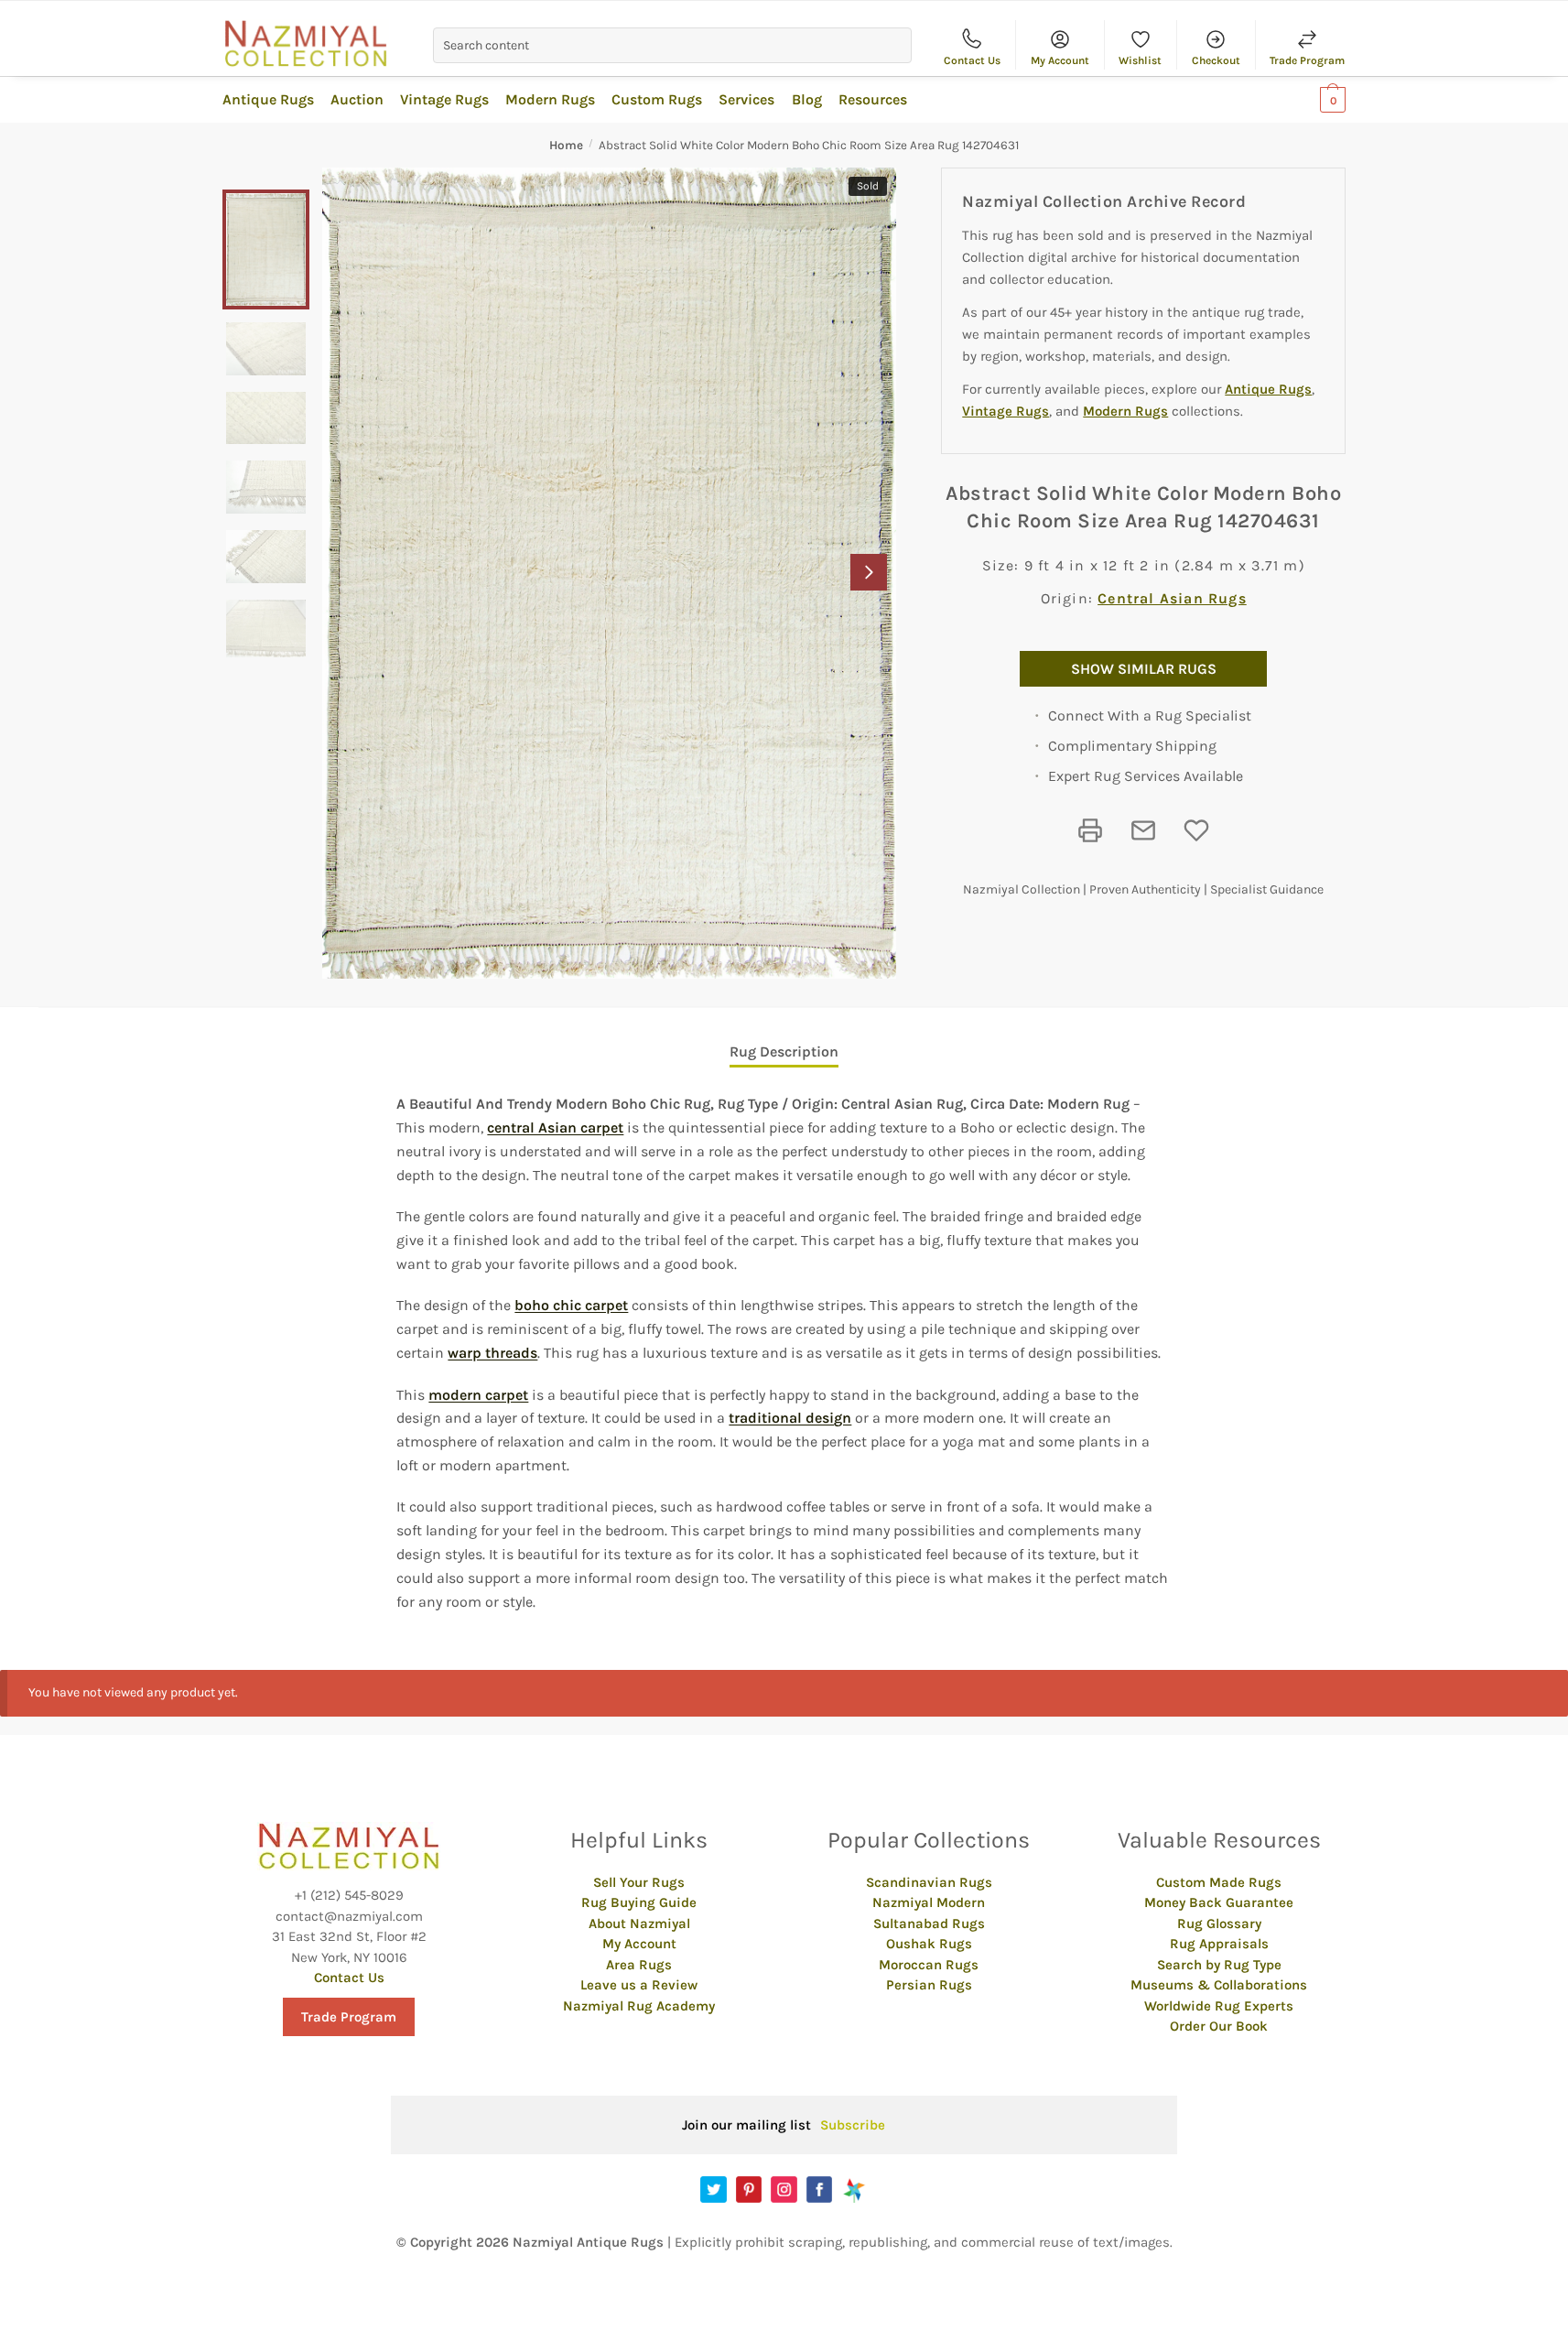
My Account (1060, 60)
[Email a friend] (1143, 830)
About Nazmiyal (639, 1924)
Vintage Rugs (1006, 411)
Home (566, 145)
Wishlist (1140, 60)
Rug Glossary (1219, 1924)
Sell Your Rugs (639, 1882)
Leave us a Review (639, 1985)
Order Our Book (1219, 2026)
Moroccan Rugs (929, 1965)
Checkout (1216, 60)
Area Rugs (639, 1965)
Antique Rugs (1268, 389)
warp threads (492, 1353)
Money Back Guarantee (1219, 1902)
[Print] (1090, 830)
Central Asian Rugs (1172, 598)
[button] (869, 572)
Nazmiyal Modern (929, 1902)
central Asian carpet (555, 1127)
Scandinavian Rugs (929, 1882)
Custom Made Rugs (1219, 1882)
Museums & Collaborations (1219, 1985)
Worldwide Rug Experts (1219, 2006)
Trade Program (1307, 60)
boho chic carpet (571, 1305)
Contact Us (972, 60)
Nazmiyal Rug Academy (639, 2006)
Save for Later (1196, 830)
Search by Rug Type (1219, 1965)
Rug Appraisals (1219, 1944)
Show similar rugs (1144, 669)
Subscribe (853, 2125)
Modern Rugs (1125, 411)
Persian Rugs (929, 1985)
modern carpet (478, 1395)
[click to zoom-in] (609, 573)
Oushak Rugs (929, 1944)
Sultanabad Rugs (929, 1924)
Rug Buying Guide (639, 1902)
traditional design (790, 1418)
